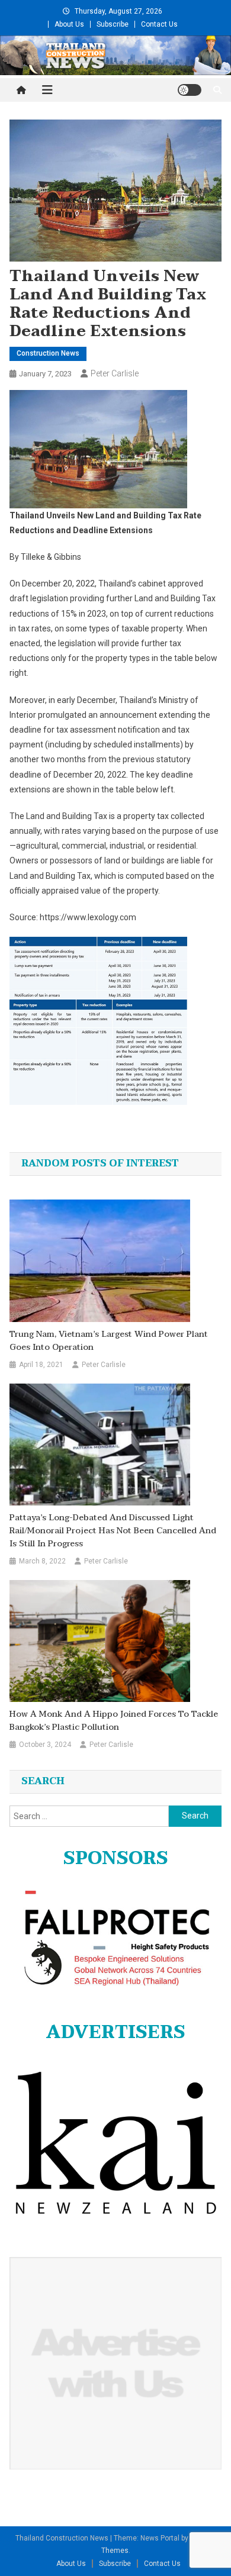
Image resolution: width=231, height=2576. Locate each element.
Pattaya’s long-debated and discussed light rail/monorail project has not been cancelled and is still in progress (113, 1531)
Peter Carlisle (115, 373)
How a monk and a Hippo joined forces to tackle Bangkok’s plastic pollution (114, 1721)
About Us (69, 24)
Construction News (48, 353)
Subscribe (113, 24)
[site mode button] (190, 90)
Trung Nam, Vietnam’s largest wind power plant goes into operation (109, 1341)
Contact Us (159, 24)
